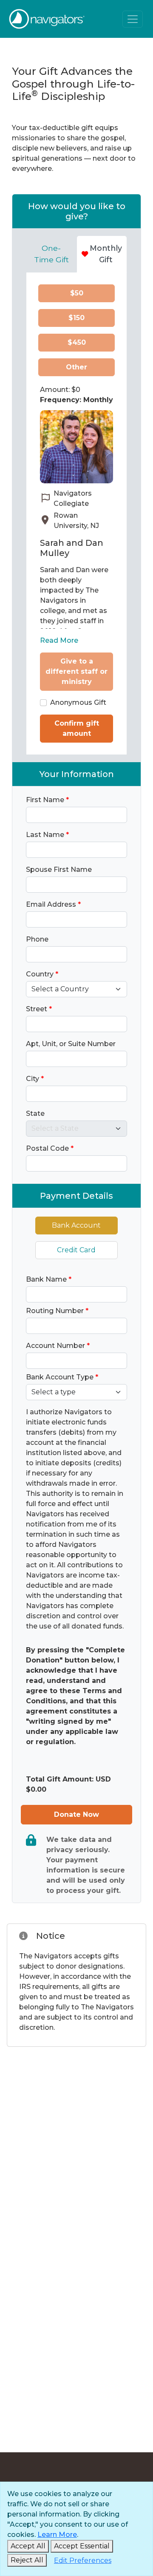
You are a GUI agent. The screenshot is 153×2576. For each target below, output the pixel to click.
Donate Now (76, 1814)
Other (76, 367)
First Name (47, 800)
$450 (77, 342)
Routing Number (57, 1311)
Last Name (47, 835)
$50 (77, 293)
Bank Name (49, 1279)
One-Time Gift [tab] (51, 254)
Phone (37, 939)
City (35, 1079)
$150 (76, 318)
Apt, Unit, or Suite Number (71, 1044)
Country (42, 974)
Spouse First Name (59, 870)
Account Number (58, 1346)
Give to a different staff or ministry (76, 671)
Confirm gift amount (77, 728)
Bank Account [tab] (76, 1225)
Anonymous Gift (78, 702)
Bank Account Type (62, 1377)
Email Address (53, 904)
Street (39, 1009)
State (35, 1114)
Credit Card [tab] (76, 1250)
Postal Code (50, 1148)
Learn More (57, 2535)
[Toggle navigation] (133, 19)
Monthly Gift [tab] (106, 254)
